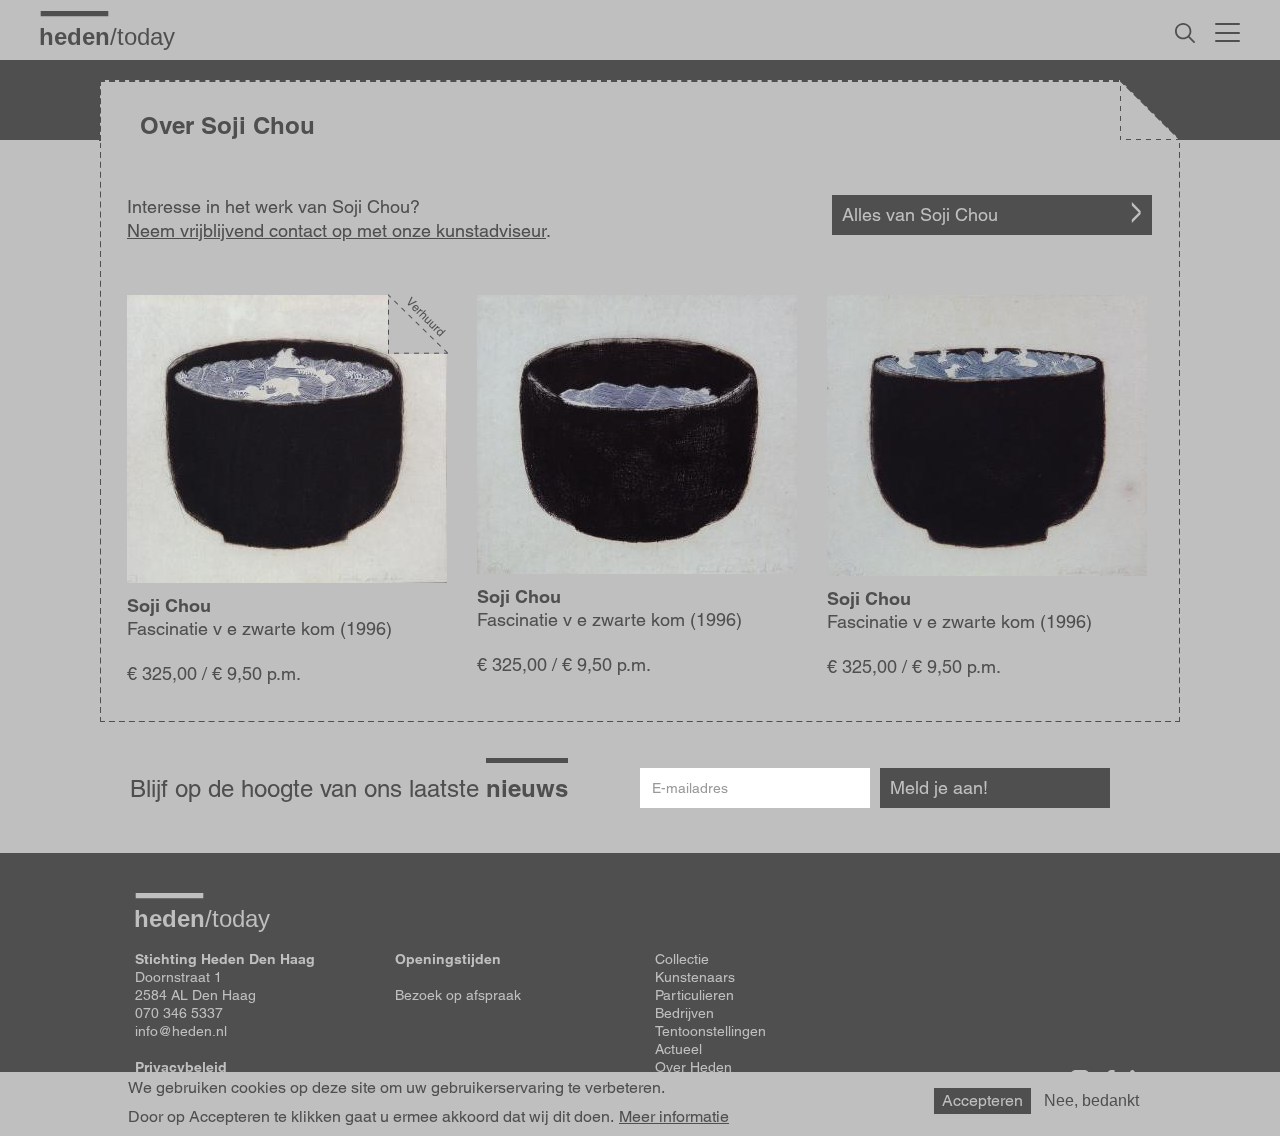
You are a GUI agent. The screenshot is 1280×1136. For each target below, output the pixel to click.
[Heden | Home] (115, 36)
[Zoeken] (1185, 33)
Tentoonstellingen (710, 1031)
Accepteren (982, 1100)
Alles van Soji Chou (920, 214)
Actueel (678, 1049)
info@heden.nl (181, 1031)
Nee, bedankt (1091, 1100)
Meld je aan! (939, 787)
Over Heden (693, 1067)
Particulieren (694, 995)
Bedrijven (684, 1013)
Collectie (682, 959)
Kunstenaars (695, 977)
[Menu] (1227, 30)
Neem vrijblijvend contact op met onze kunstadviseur (336, 230)
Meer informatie (674, 1116)
